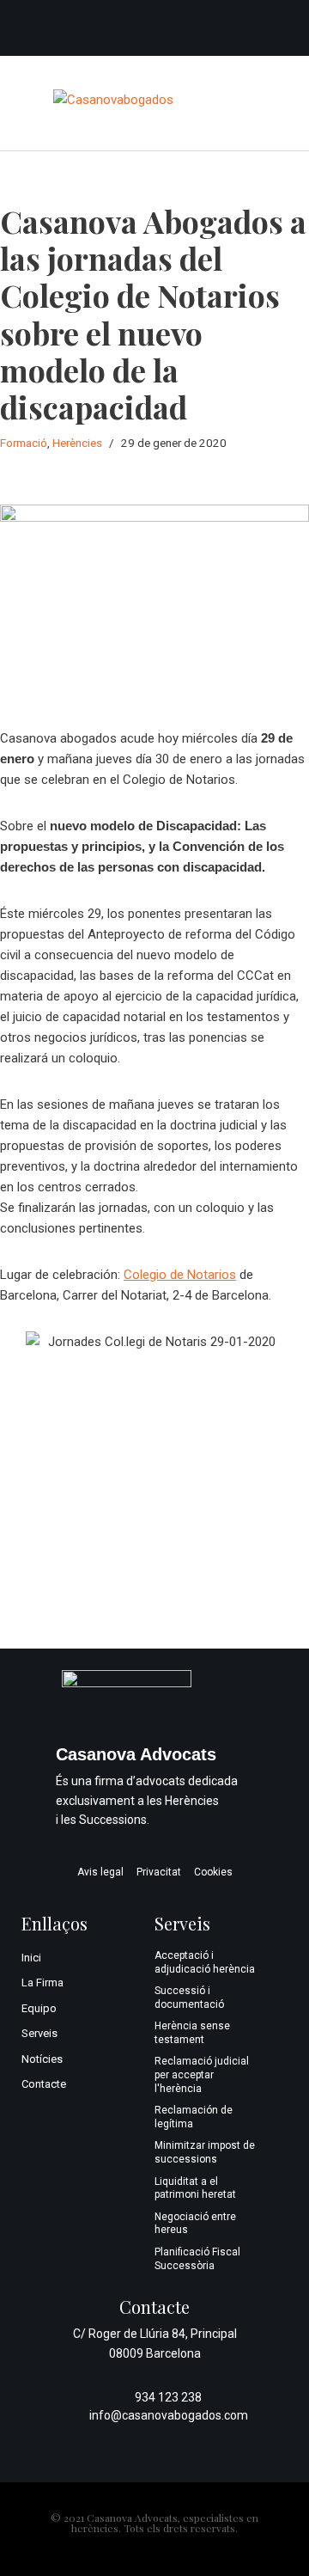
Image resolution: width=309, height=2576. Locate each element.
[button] (242, 103)
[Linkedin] (275, 29)
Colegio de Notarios (180, 1275)
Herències (77, 443)
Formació (24, 443)
